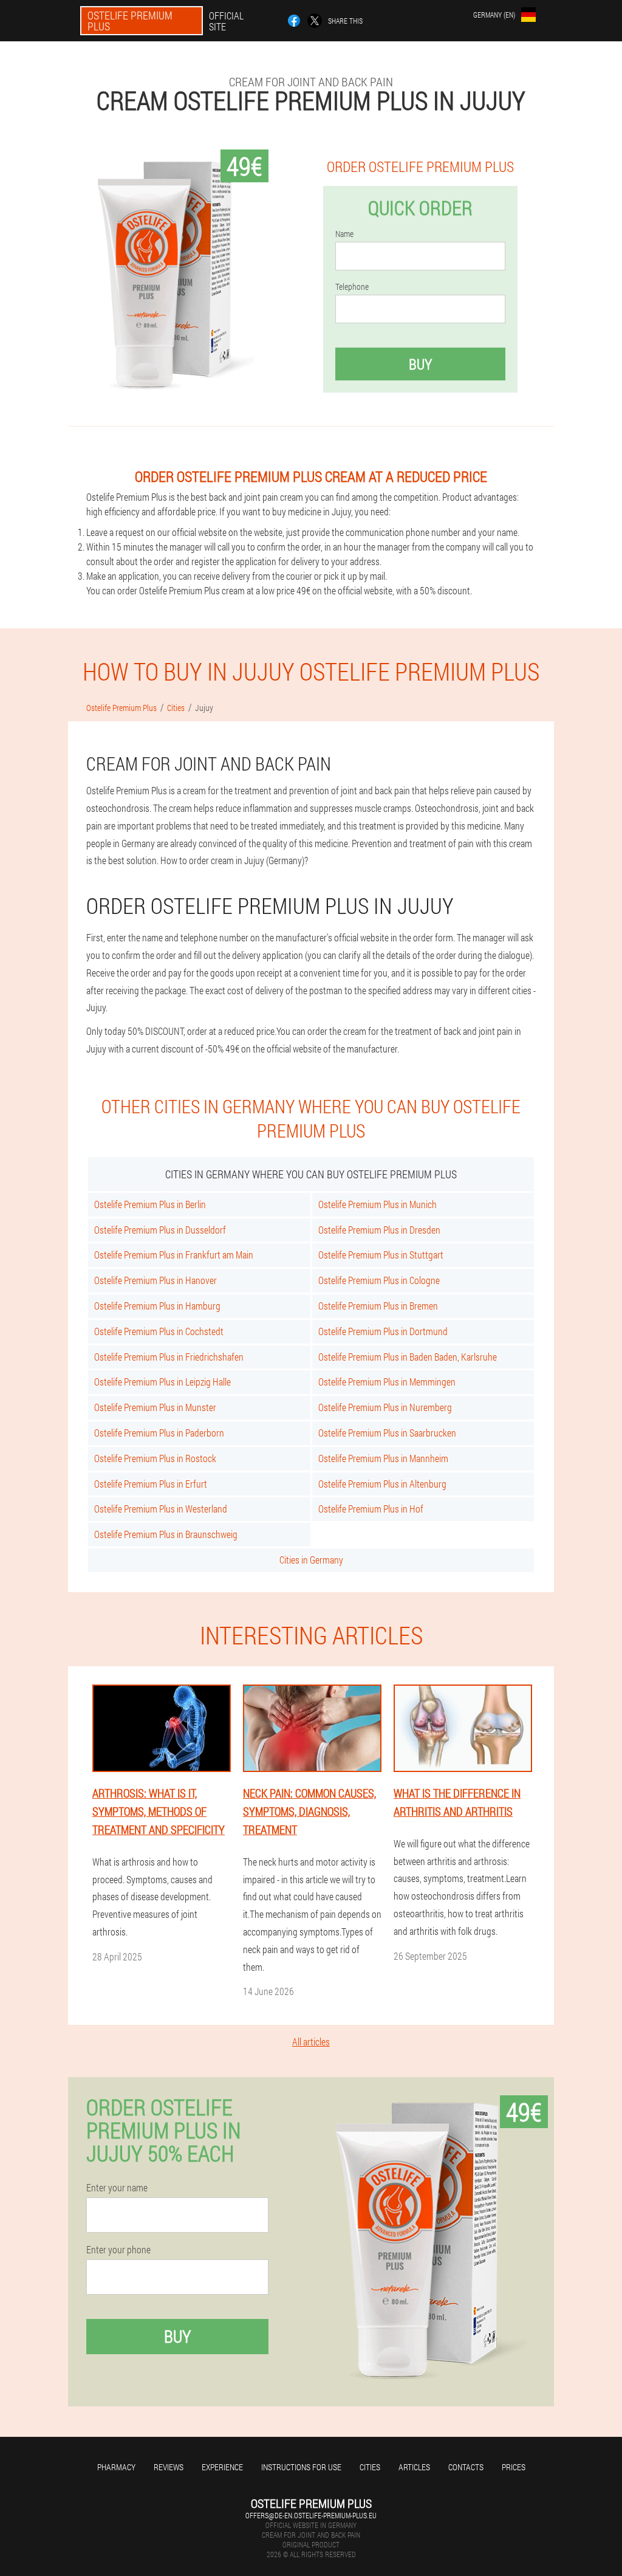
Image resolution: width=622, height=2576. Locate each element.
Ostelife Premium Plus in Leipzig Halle (162, 1382)
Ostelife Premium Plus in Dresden (379, 1230)
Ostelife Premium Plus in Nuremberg (385, 1407)
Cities (370, 2467)
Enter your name (117, 2188)
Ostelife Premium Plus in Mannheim (383, 1458)
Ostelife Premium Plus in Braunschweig (166, 1534)
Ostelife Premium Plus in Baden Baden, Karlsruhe (408, 1357)
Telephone (352, 287)
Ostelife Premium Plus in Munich (378, 1204)
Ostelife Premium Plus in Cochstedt (159, 1331)
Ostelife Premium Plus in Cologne (379, 1280)
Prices (514, 2467)
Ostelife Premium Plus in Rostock (155, 1458)
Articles (414, 2467)
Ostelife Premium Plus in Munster (155, 1407)
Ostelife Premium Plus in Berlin (150, 1204)
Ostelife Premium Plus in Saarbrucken (387, 1433)
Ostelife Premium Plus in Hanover (155, 1280)
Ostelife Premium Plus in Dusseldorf (160, 1230)
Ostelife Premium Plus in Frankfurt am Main (174, 1255)
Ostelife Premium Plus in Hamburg (157, 1306)
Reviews (169, 2467)
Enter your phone (118, 2250)
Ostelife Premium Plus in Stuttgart (381, 1255)
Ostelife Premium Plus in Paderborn (159, 1433)
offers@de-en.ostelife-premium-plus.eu (311, 2515)
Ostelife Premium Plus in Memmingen (387, 1382)
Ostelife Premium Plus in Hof (371, 1509)
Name (344, 234)
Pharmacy (116, 2467)
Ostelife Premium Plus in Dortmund (383, 1331)
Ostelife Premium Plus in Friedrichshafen (169, 1357)
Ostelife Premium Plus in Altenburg (382, 1484)
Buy (420, 364)
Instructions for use (301, 2467)
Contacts (466, 2467)
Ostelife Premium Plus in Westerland (161, 1509)
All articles (311, 2042)
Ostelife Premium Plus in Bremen (378, 1306)
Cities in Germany (311, 1560)
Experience (222, 2467)
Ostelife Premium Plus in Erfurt (151, 1484)
